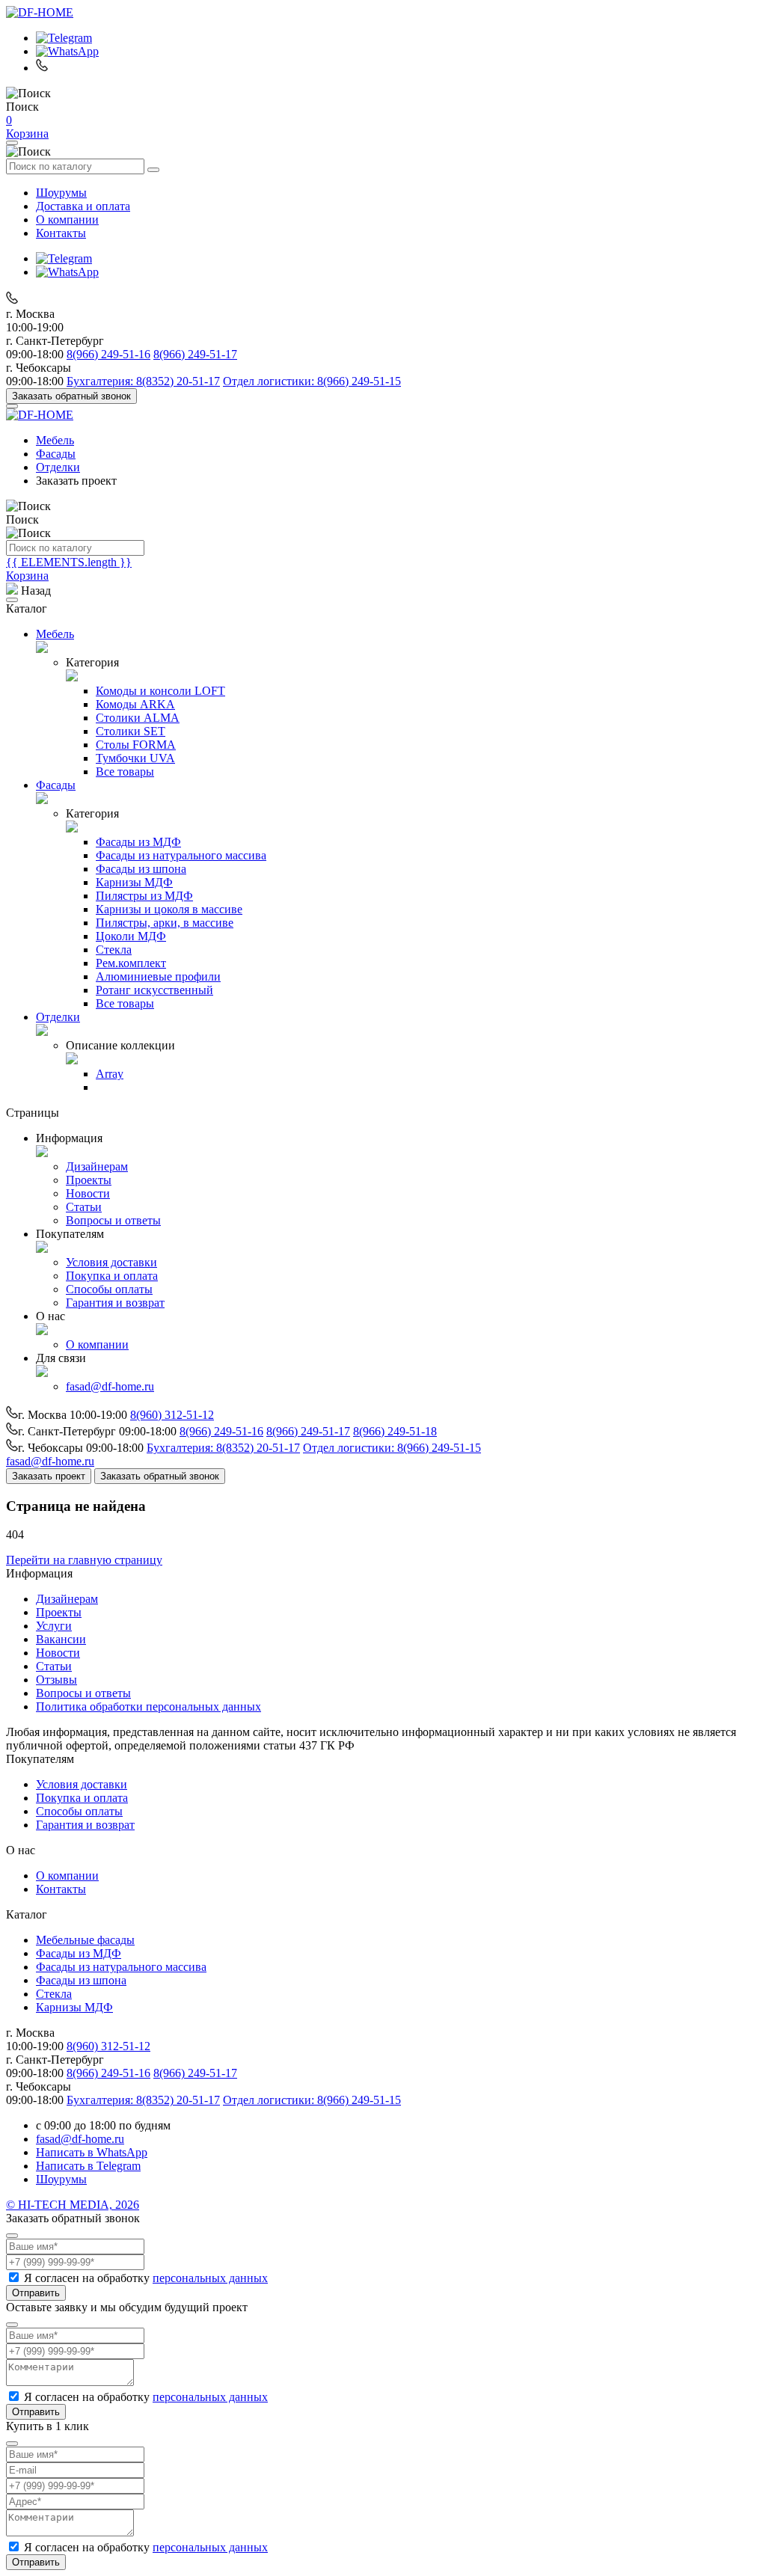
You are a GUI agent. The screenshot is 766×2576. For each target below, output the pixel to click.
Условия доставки (111, 1262)
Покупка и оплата (112, 1276)
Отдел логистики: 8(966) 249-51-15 (312, 381)
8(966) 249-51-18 (395, 1431)
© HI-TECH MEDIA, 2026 (73, 2205)
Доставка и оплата (83, 206)
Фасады (56, 454)
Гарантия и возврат (115, 1303)
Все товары (125, 772)
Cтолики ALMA (138, 718)
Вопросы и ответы (113, 1220)
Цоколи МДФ (131, 936)
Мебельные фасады (85, 1940)
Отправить (36, 2293)
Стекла (114, 950)
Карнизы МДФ (134, 882)
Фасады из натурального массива (181, 855)
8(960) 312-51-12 (172, 1415)
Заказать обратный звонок (71, 396)
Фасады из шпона (141, 869)
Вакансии (61, 1639)
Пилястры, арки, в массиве (165, 923)
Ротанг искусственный (154, 990)
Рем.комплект (131, 963)
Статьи (84, 1207)
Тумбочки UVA (135, 758)
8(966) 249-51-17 (195, 354)
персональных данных (210, 2278)
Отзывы (56, 1680)
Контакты (61, 233)
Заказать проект (49, 1476)
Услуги (54, 1626)
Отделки (58, 467)
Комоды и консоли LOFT (160, 691)
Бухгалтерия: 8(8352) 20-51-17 (143, 381)
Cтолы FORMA (136, 745)
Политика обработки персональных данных (148, 1706)
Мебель (55, 440)
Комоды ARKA (135, 704)
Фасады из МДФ (138, 842)
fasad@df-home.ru (110, 1386)
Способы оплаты (109, 1289)
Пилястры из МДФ (144, 896)
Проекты (89, 1180)
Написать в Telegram (88, 2166)
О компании (67, 220)
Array (110, 1074)
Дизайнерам (97, 1166)
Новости (88, 1193)
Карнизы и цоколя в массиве (169, 909)
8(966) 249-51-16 (108, 354)
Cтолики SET (131, 731)
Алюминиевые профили (158, 976)
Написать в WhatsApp (92, 2152)
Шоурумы (61, 193)
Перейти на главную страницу (84, 1560)
